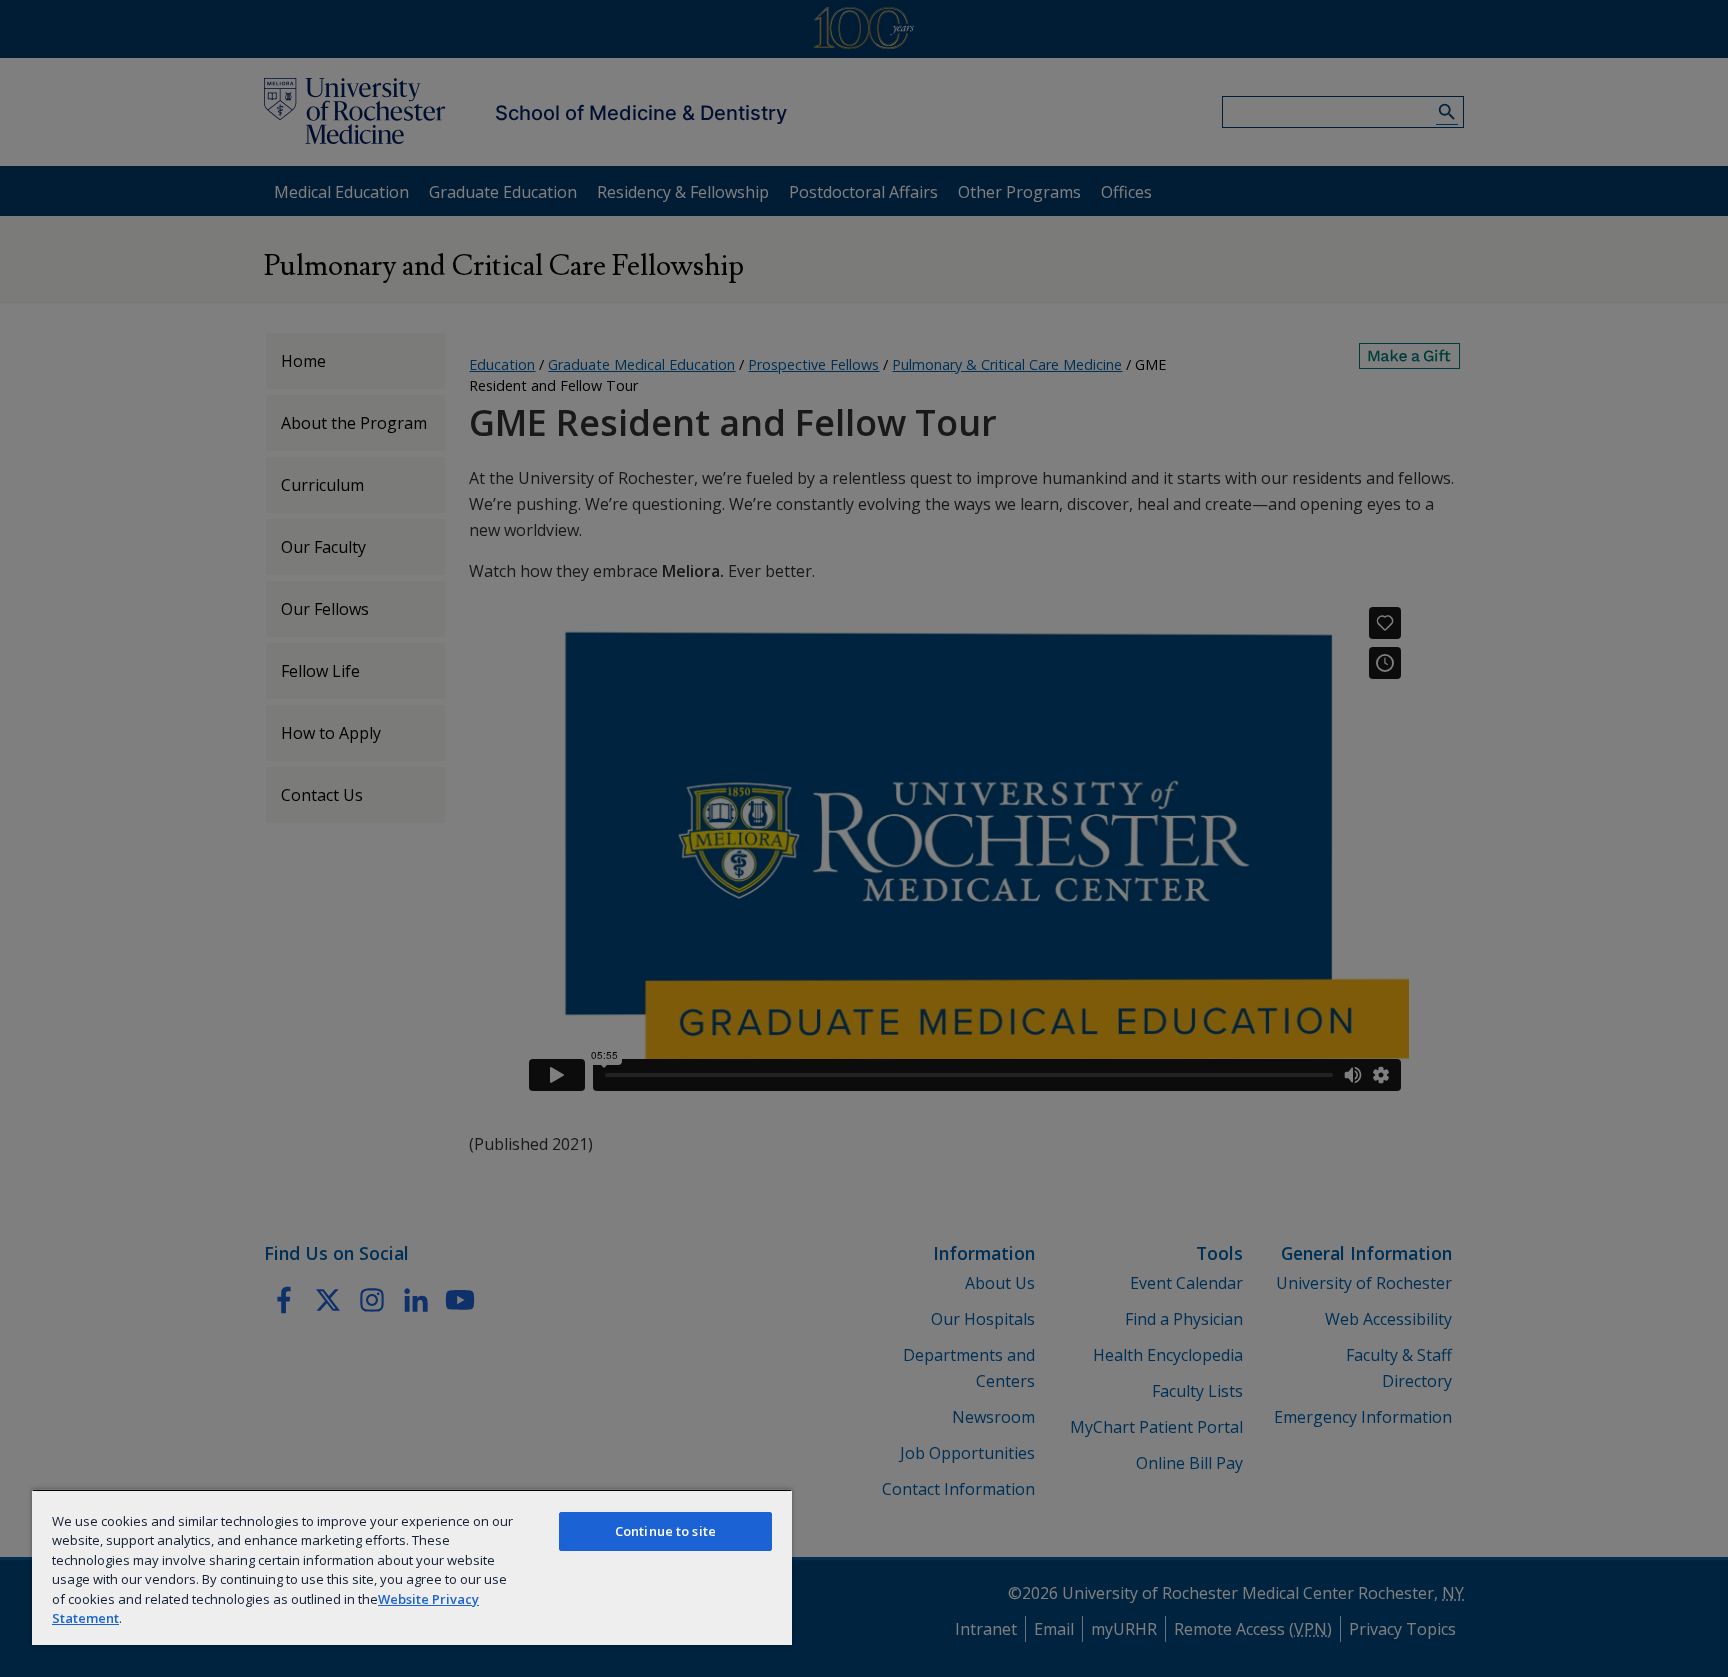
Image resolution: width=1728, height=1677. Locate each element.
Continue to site (665, 1531)
